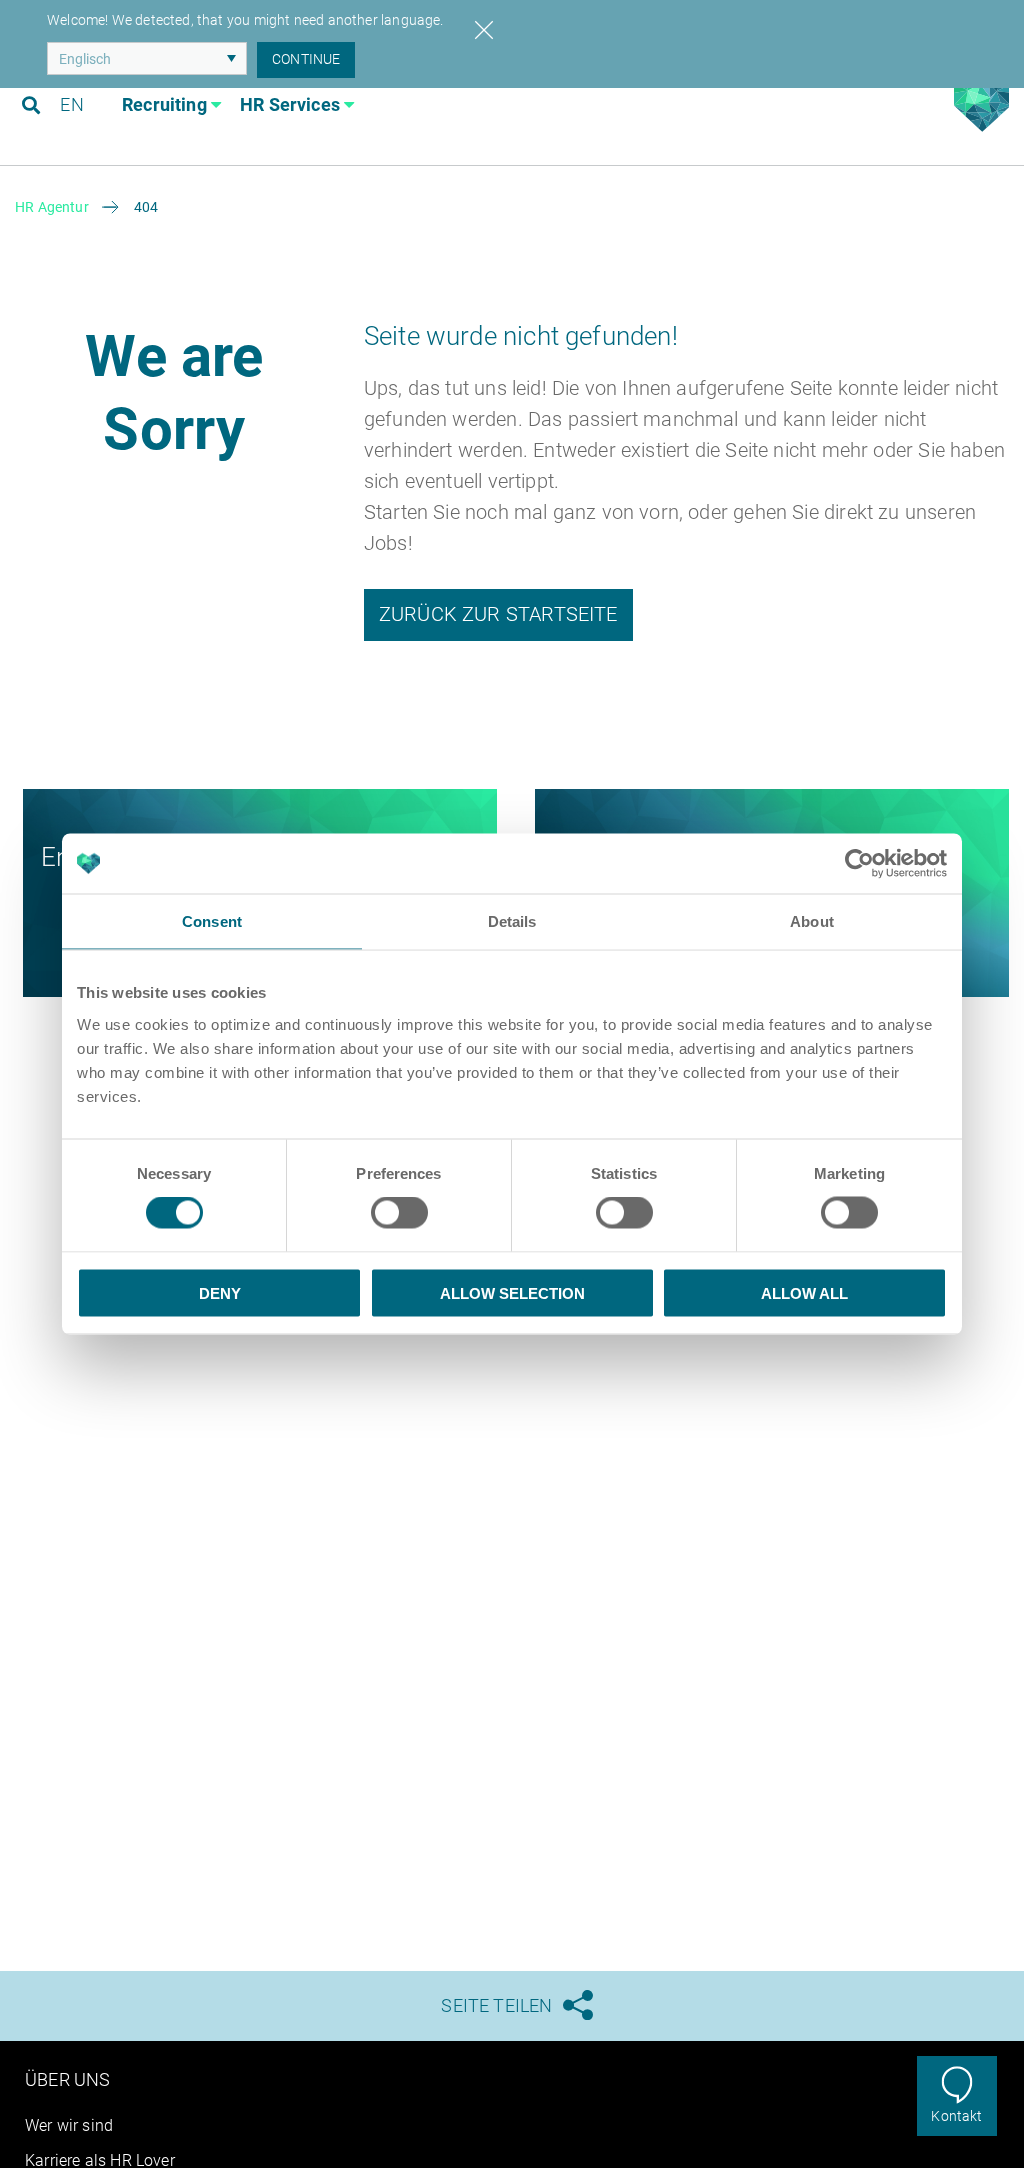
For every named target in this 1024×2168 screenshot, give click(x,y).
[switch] (399, 1213)
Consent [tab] (212, 921)
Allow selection (512, 1292)
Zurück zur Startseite (498, 614)
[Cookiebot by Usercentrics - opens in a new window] (859, 864)
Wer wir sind (69, 2125)
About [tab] (812, 921)
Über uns (67, 2079)
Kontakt (956, 2116)
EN (71, 104)
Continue (306, 59)
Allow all (804, 1292)
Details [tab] (512, 921)
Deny (220, 1292)
